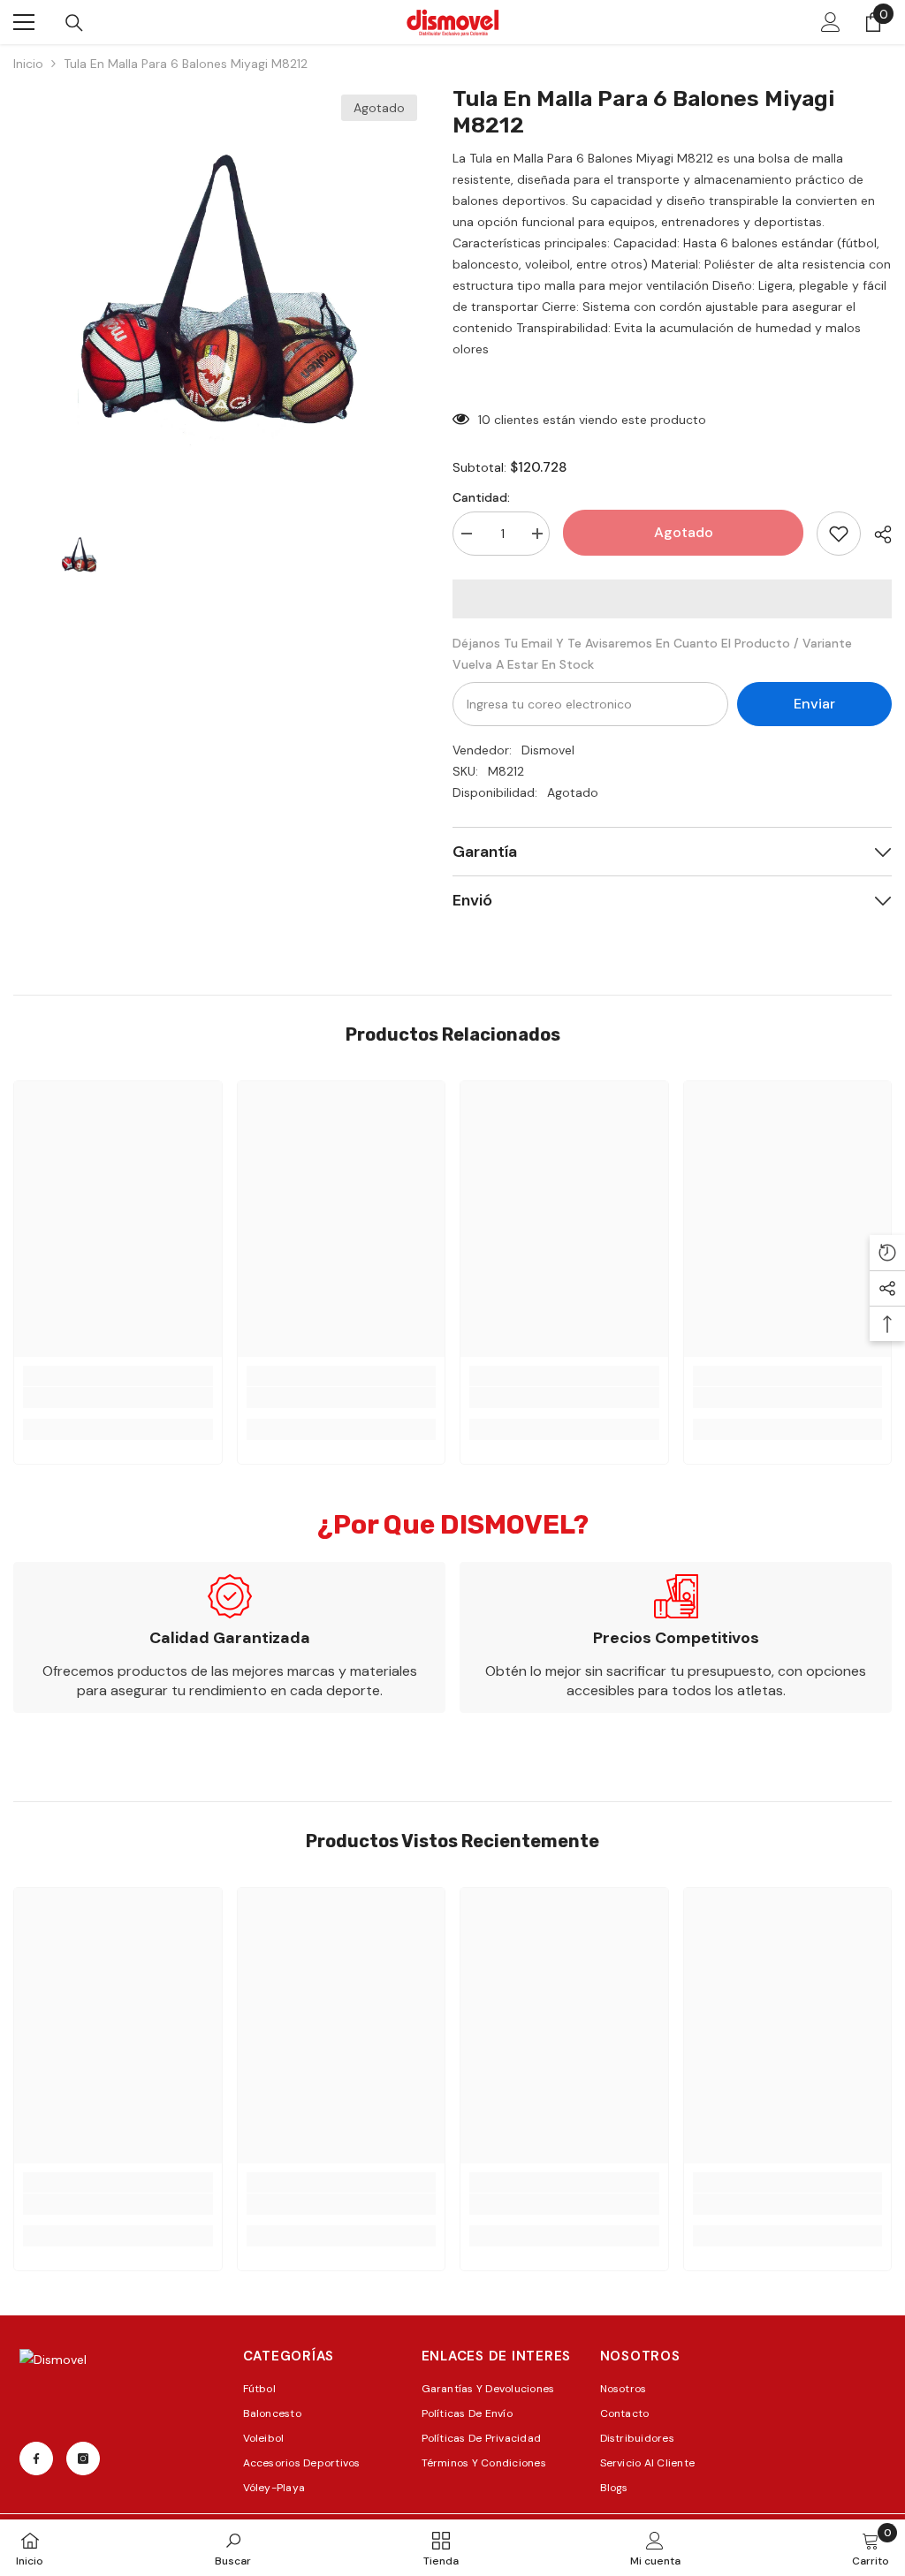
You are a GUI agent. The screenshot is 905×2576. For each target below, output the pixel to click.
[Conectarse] (831, 22)
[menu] (24, 22)
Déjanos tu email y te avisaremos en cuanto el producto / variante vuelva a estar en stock (652, 654)
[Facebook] (36, 2459)
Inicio (28, 64)
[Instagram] (83, 2459)
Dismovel (548, 750)
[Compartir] (876, 534)
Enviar (814, 704)
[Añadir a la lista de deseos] (839, 534)
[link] (118, 1398)
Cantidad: (481, 497)
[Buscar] (74, 23)
